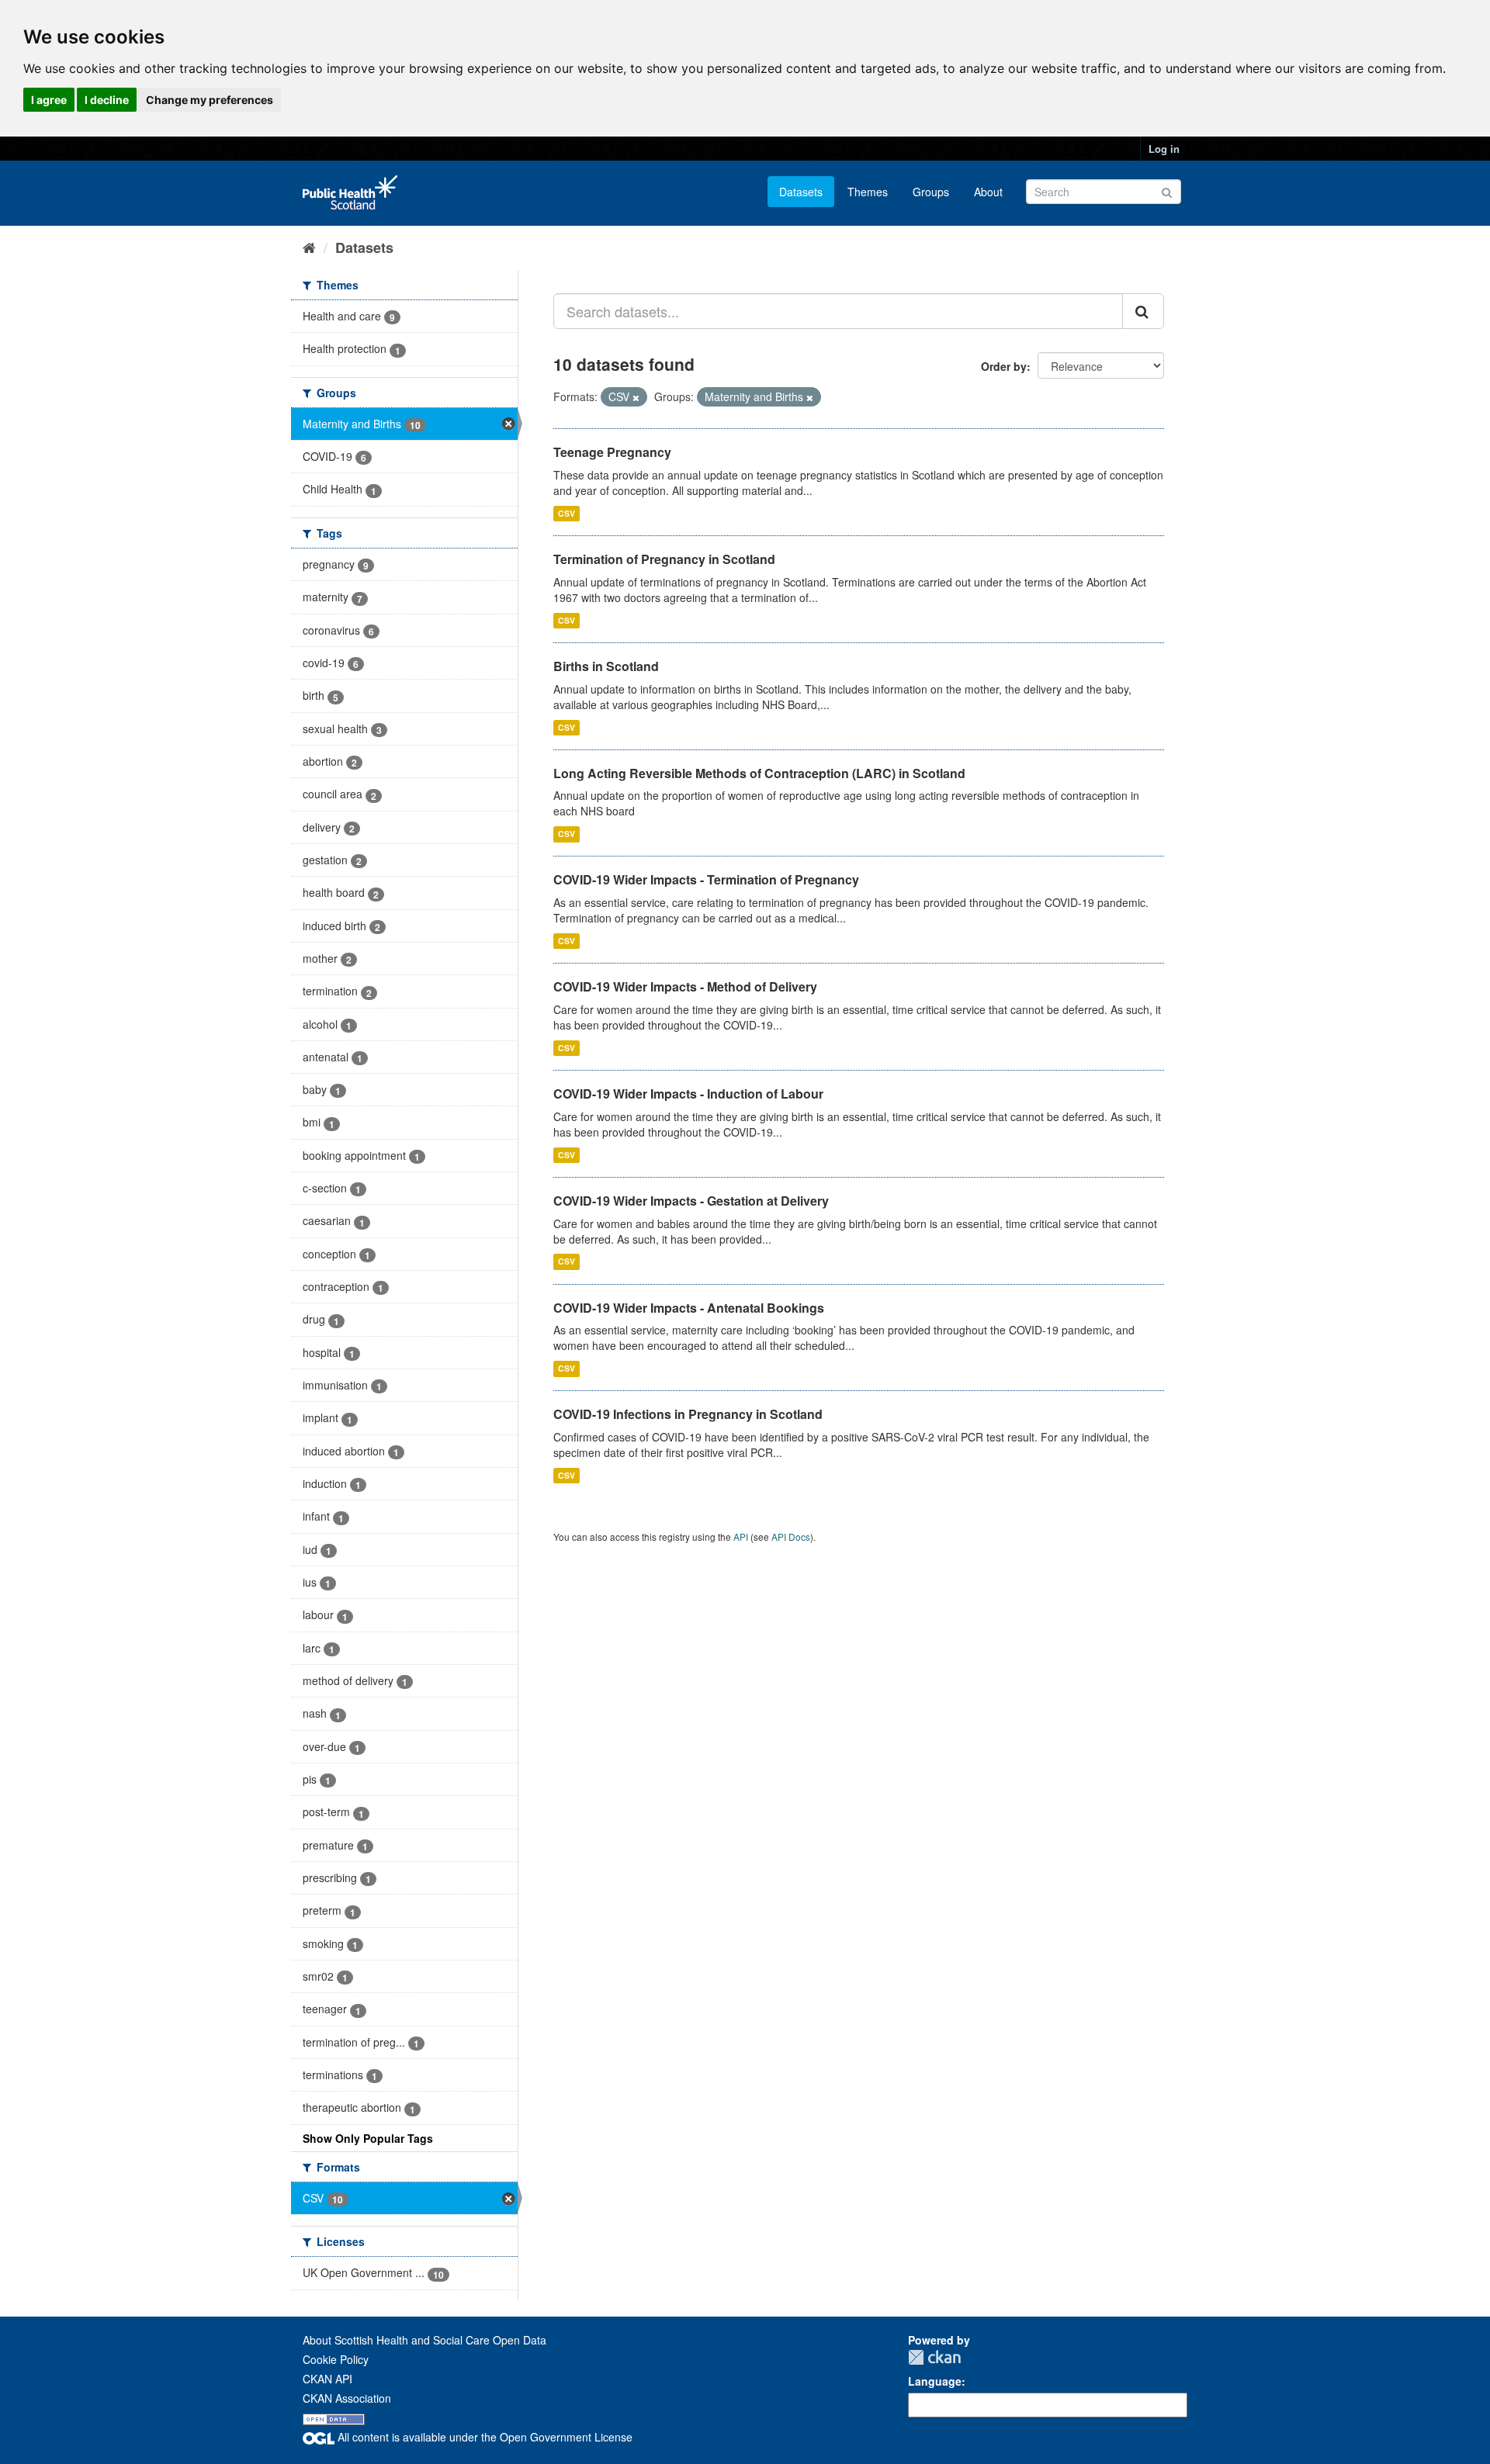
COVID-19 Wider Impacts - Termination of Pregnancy (706, 879)
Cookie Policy (336, 2359)
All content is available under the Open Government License (483, 2437)
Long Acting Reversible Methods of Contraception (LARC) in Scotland (759, 773)
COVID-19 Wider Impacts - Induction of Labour (688, 1094)
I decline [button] (107, 100)
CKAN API (327, 2379)
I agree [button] (49, 100)
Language (935, 2381)
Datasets (801, 192)
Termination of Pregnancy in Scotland (664, 559)
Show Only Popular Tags (368, 2138)
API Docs (791, 1537)
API (741, 1537)
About (988, 192)
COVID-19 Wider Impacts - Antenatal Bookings (689, 1308)
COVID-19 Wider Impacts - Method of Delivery (685, 986)
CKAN (934, 2357)
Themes (868, 192)
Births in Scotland (606, 666)
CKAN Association (347, 2398)
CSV (567, 513)
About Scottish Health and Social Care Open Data (424, 2340)
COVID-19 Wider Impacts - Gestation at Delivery (691, 1201)
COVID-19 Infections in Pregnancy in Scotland (688, 1414)
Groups (931, 192)
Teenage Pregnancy (612, 452)
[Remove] (636, 397)
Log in (1164, 149)
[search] (1143, 311)
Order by (1004, 366)
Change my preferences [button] (210, 100)
